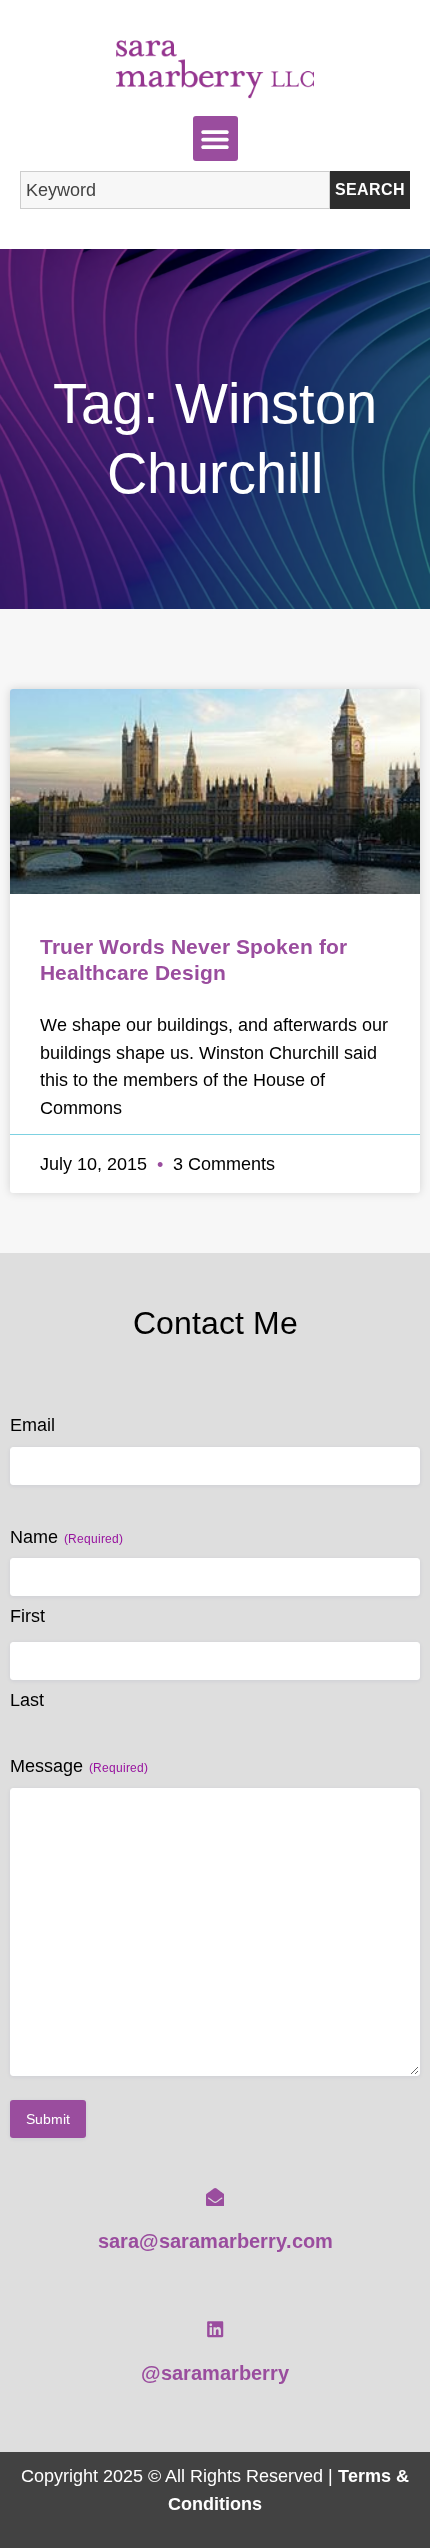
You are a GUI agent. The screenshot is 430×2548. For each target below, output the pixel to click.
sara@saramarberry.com (215, 2241)
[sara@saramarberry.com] (215, 2197)
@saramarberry (215, 2373)
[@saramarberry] (215, 2329)
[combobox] (175, 190)
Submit (48, 2119)
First (27, 1616)
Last (27, 1700)
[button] (215, 138)
